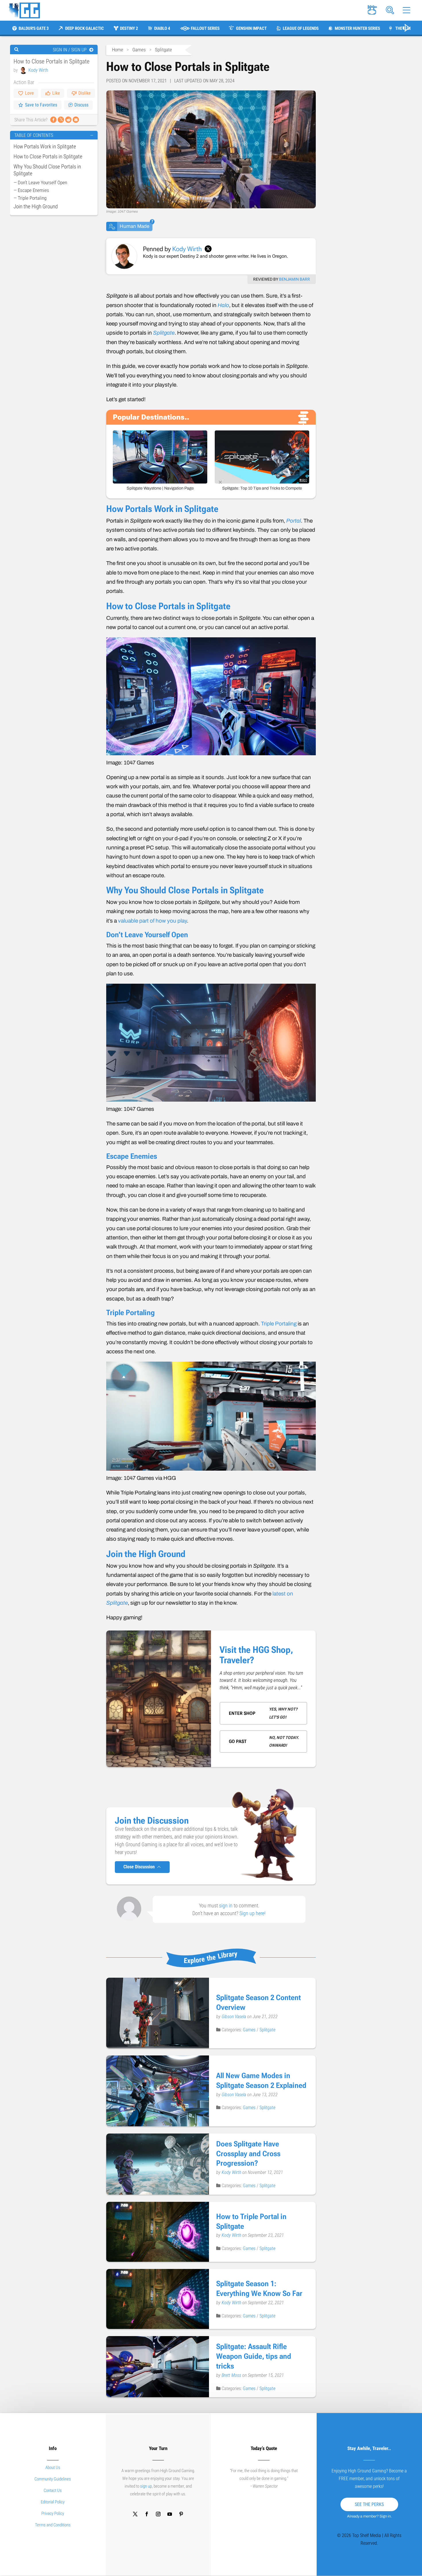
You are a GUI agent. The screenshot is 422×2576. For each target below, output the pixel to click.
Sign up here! (252, 1913)
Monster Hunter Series (357, 28)
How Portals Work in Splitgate (45, 146)
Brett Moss (232, 2375)
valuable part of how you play (152, 921)
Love (29, 93)
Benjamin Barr (295, 279)
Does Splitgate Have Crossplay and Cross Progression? (248, 2154)
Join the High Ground (36, 206)
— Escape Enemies (31, 190)
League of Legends (301, 28)
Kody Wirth (38, 70)
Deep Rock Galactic (84, 28)
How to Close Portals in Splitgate (48, 157)
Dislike (85, 93)
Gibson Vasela (234, 2017)
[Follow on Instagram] (158, 2514)
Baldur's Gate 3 (34, 28)
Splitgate (163, 50)
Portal (294, 521)
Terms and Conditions (53, 2525)
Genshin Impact (251, 28)
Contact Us (53, 2490)
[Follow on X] (135, 2514)
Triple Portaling (279, 1324)
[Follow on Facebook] (147, 2514)
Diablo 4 (162, 28)
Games (139, 50)
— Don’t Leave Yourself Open (40, 183)
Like (56, 93)
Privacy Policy (53, 2513)
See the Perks (369, 2504)
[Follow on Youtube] (170, 2514)
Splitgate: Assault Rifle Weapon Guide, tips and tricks (254, 2356)
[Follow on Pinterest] (181, 2514)
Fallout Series (205, 28)
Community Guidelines (53, 2479)
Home (118, 50)
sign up (146, 2486)
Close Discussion (140, 1867)
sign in (226, 1906)
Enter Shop (242, 1713)
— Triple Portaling (30, 198)
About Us (53, 2468)
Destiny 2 (129, 28)
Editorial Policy (53, 2502)
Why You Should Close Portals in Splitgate (47, 170)
